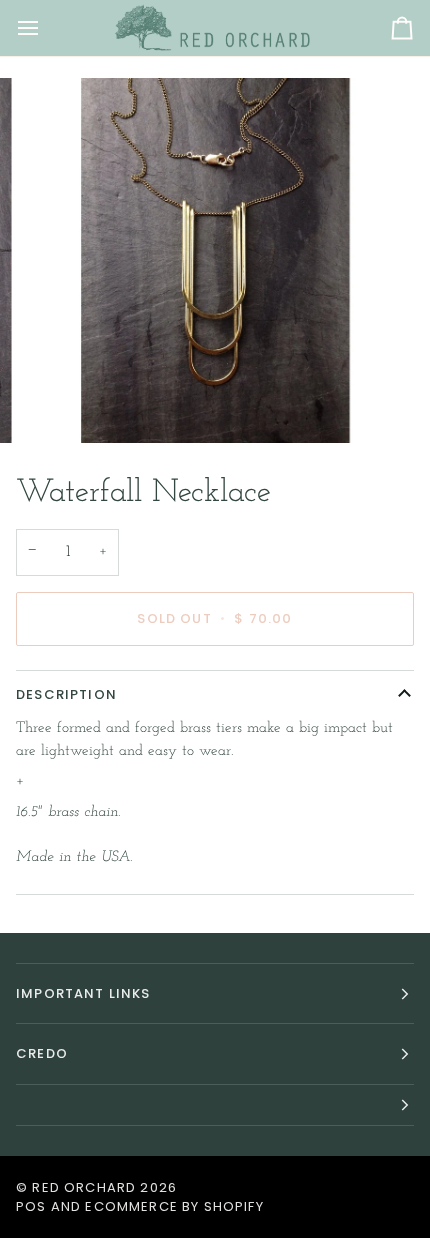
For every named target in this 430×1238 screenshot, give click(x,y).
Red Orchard (84, 1187)
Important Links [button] (83, 993)
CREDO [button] (42, 1053)
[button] (215, 1105)
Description (66, 694)
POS (31, 1206)
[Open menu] (46, 28)
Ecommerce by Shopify (174, 1206)
